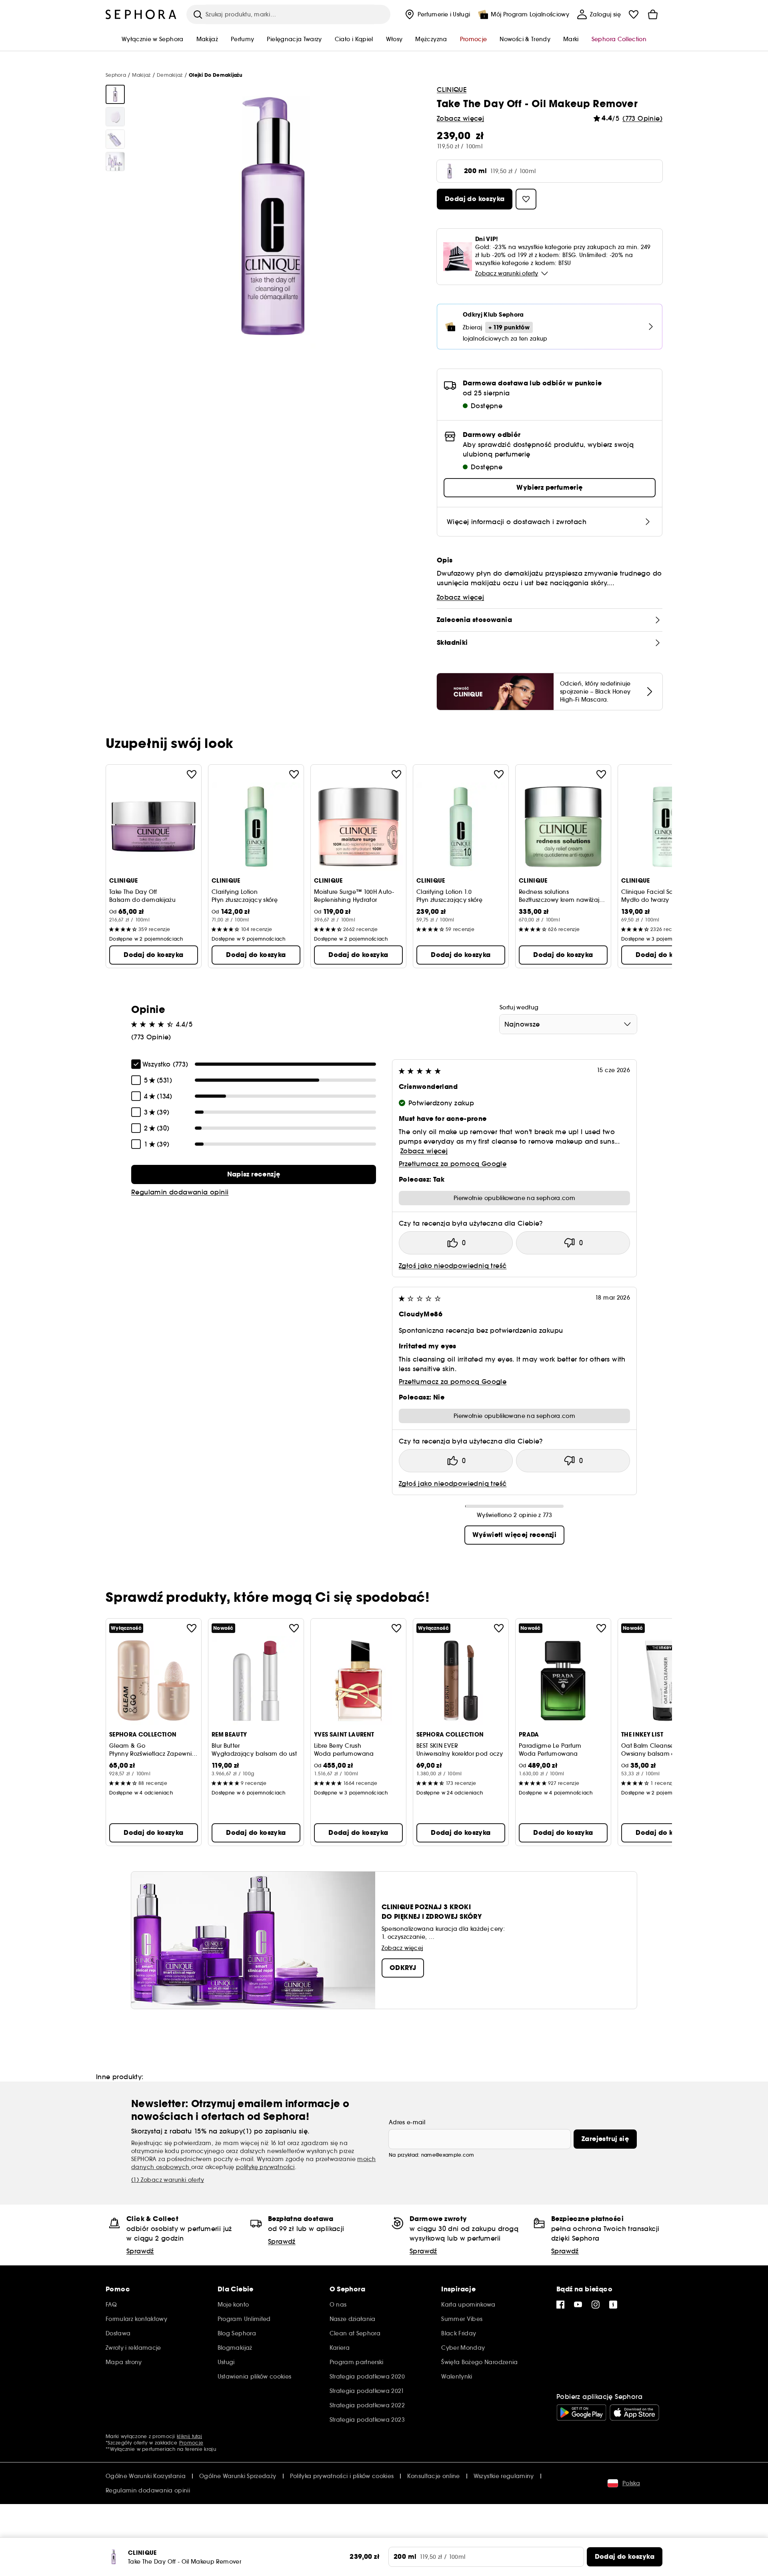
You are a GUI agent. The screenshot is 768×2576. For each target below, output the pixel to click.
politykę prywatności (265, 2167)
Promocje (191, 2443)
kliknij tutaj (189, 2436)
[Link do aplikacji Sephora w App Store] (634, 2413)
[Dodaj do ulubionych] (192, 774)
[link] (254, 1174)
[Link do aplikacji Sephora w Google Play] (581, 2413)
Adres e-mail (407, 2122)
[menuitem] (437, 14)
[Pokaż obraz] (115, 94)
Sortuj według (519, 1007)
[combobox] (568, 1024)
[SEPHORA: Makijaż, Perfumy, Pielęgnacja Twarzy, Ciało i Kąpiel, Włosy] (141, 14)
